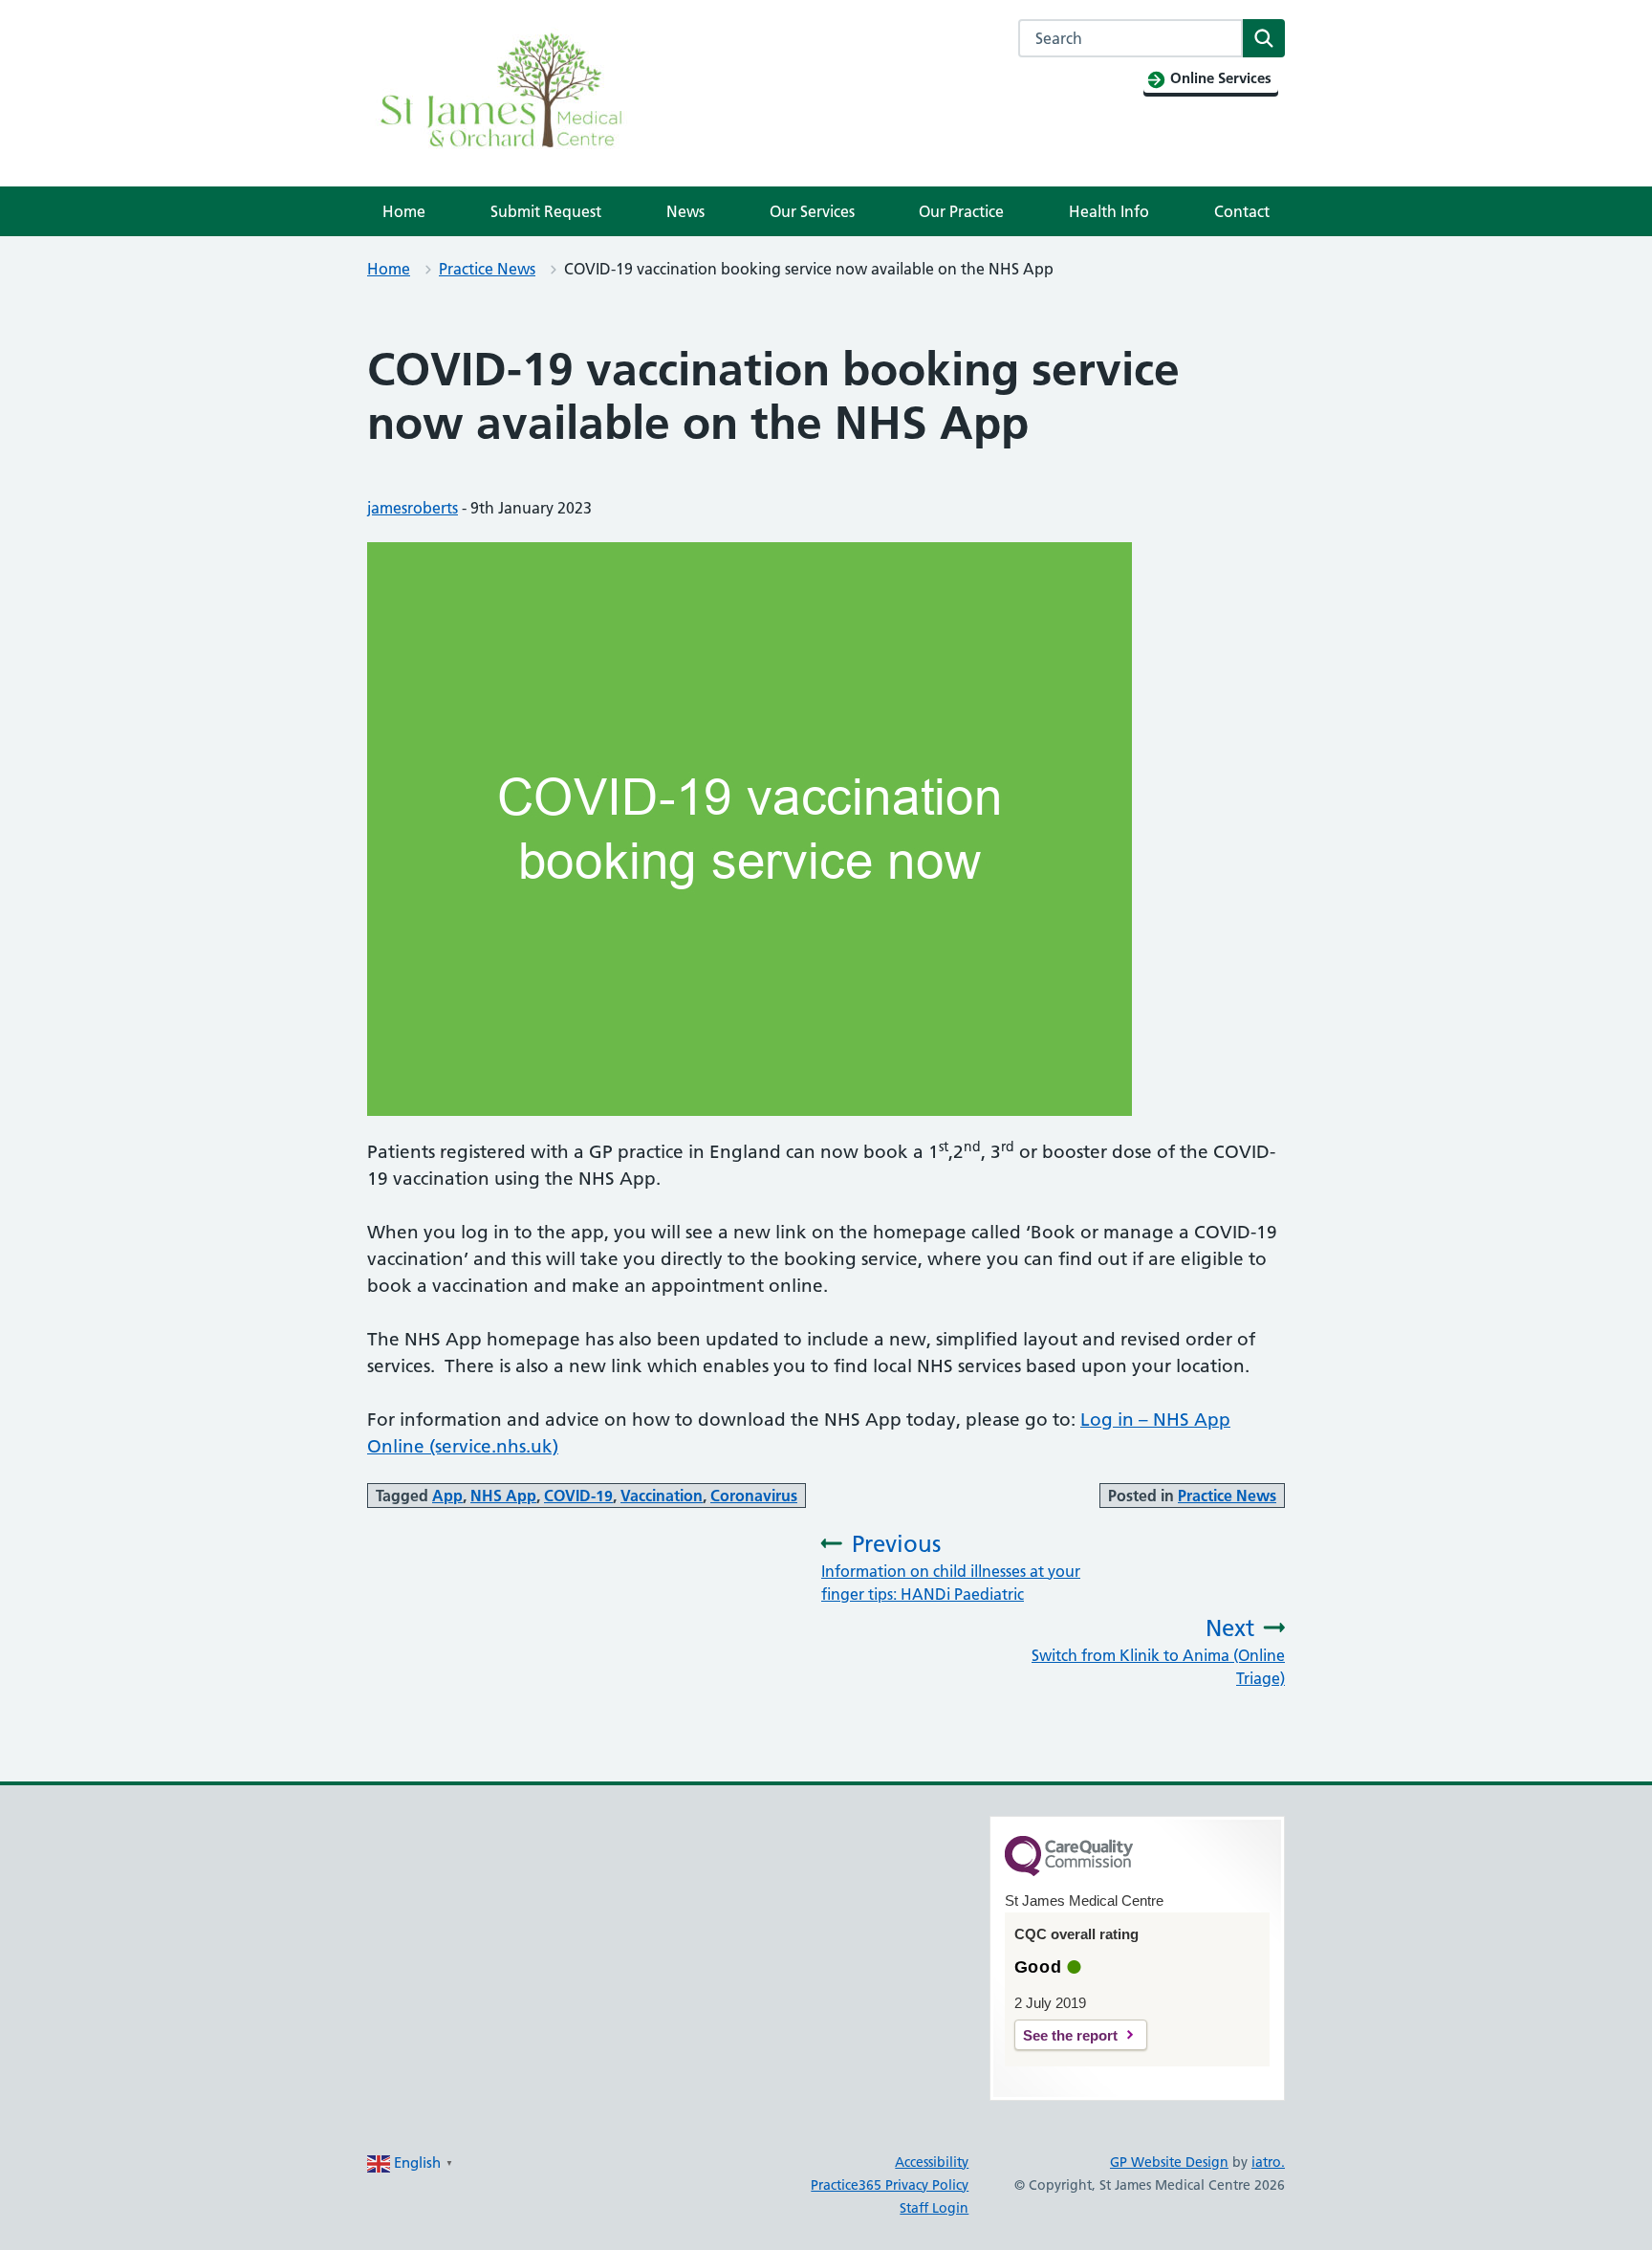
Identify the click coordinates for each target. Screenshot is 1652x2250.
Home (404, 211)
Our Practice (961, 211)
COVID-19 (578, 1496)
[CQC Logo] (1069, 1871)
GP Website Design (1169, 2162)
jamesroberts (413, 508)
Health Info (1109, 211)
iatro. (1268, 2162)
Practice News (487, 269)
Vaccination (662, 1496)
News (685, 211)
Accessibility (932, 2162)
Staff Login (934, 2208)
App (447, 1496)
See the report (1070, 2035)
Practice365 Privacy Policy (890, 2185)
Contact (1242, 211)
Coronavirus (754, 1496)
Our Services (812, 211)
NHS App (503, 1496)
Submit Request (546, 211)
